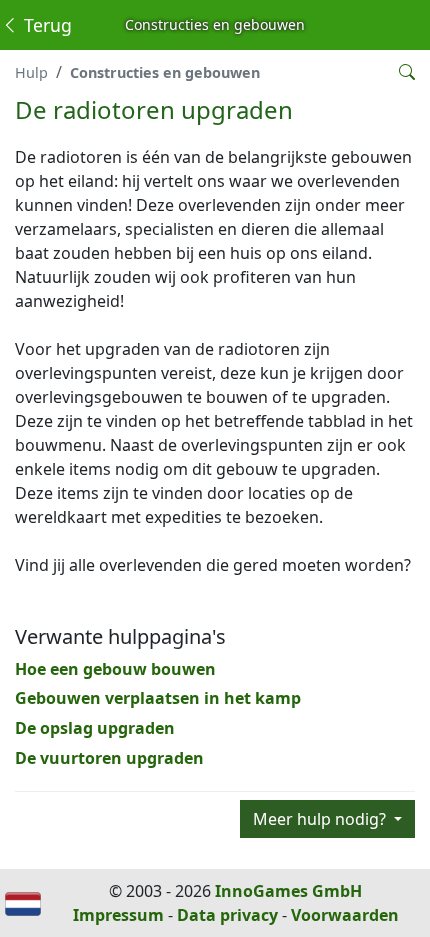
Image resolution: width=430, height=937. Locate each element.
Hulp (31, 72)
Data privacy (227, 915)
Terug (45, 25)
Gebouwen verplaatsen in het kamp (158, 698)
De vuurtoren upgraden (109, 758)
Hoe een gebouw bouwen (115, 669)
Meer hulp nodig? (321, 819)
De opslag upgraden (95, 728)
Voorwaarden (345, 915)
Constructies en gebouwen (165, 72)
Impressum (118, 915)
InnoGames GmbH (288, 891)
